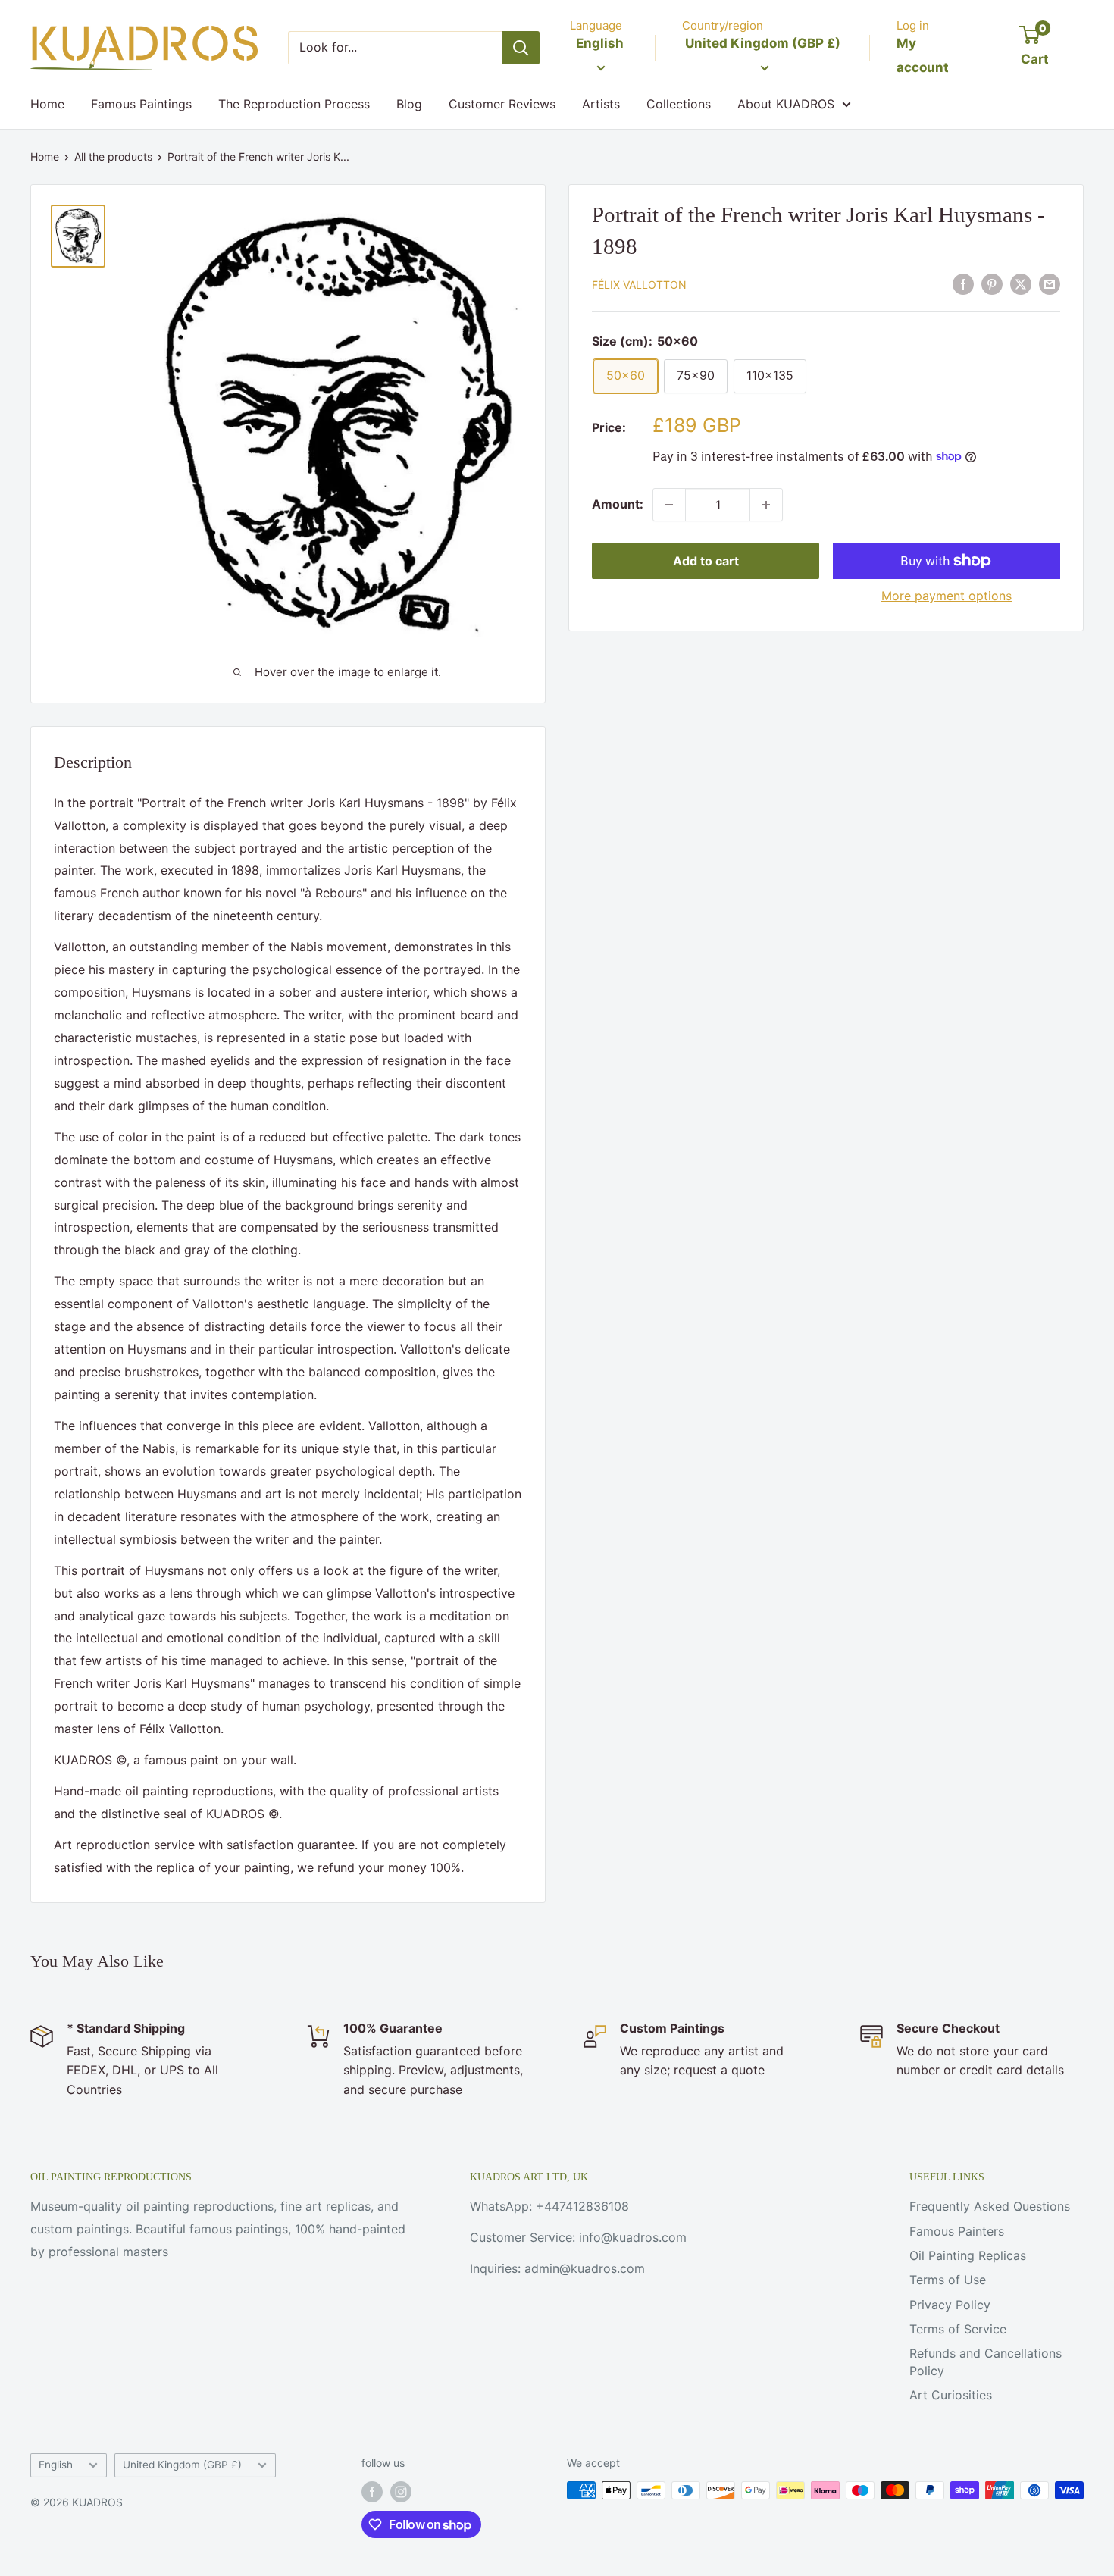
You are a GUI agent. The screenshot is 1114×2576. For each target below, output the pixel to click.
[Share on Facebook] (963, 283)
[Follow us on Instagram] (401, 2492)
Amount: (618, 504)
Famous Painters (957, 2231)
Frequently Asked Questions (990, 2206)
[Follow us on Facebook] (372, 2492)
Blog (409, 104)
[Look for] (521, 48)
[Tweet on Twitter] (1021, 283)
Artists (601, 104)
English (56, 2465)
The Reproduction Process (294, 104)
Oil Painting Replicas (968, 2255)
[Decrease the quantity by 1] (669, 505)
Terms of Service (958, 2329)
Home (47, 104)
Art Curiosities (951, 2395)
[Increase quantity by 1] (766, 505)
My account (923, 55)
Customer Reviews (502, 104)
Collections (679, 104)
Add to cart (706, 561)
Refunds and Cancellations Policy (986, 2362)
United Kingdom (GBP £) (182, 2465)
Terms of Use (948, 2280)
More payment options (947, 596)
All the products (113, 157)
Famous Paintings (141, 104)
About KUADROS (786, 104)
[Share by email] (1050, 283)
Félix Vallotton (639, 285)
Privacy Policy (950, 2305)
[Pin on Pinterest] (992, 283)
